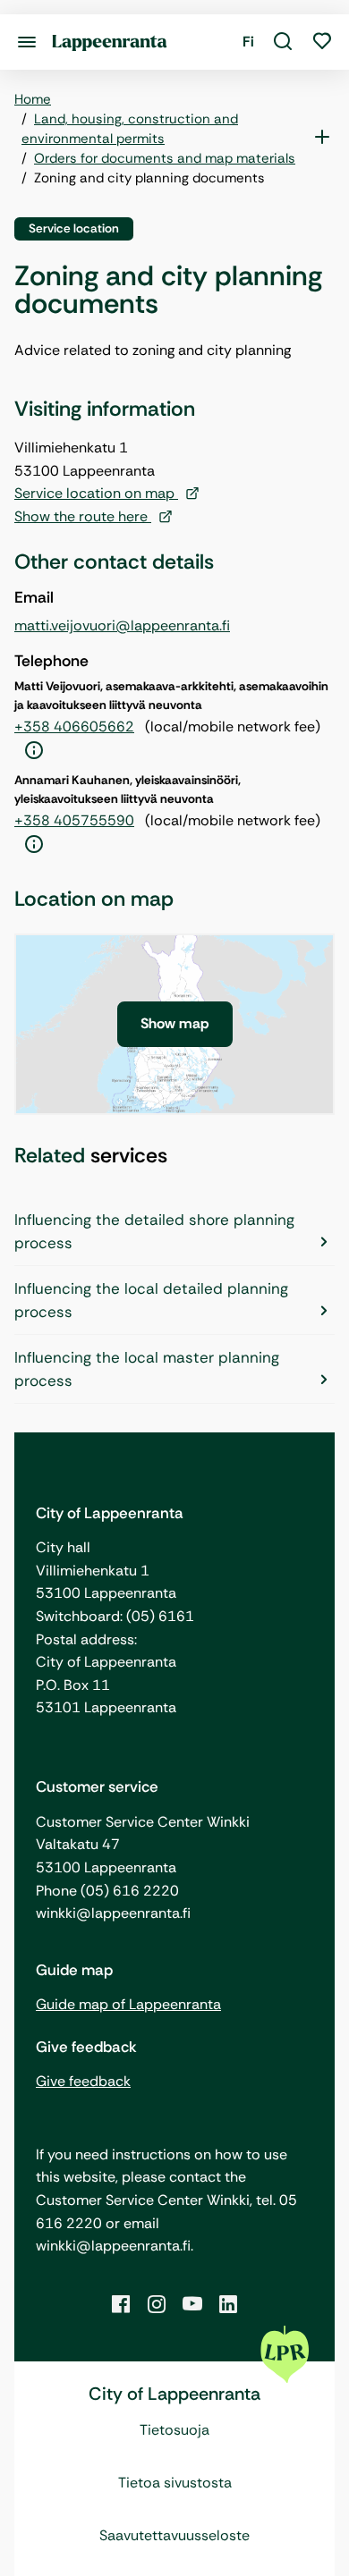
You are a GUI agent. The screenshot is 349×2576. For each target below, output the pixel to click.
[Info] (34, 751)
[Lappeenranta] (110, 42)
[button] (283, 42)
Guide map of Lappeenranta (128, 2004)
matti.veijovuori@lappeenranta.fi (122, 625)
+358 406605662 (74, 726)
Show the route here (83, 516)
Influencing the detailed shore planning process (154, 1231)
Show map (175, 1023)
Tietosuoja (174, 2430)
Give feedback (83, 2081)
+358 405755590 (74, 820)
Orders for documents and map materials (165, 158)
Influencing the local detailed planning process (151, 1300)
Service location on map (96, 493)
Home (33, 99)
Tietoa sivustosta (175, 2483)
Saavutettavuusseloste (174, 2535)
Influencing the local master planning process (147, 1369)
